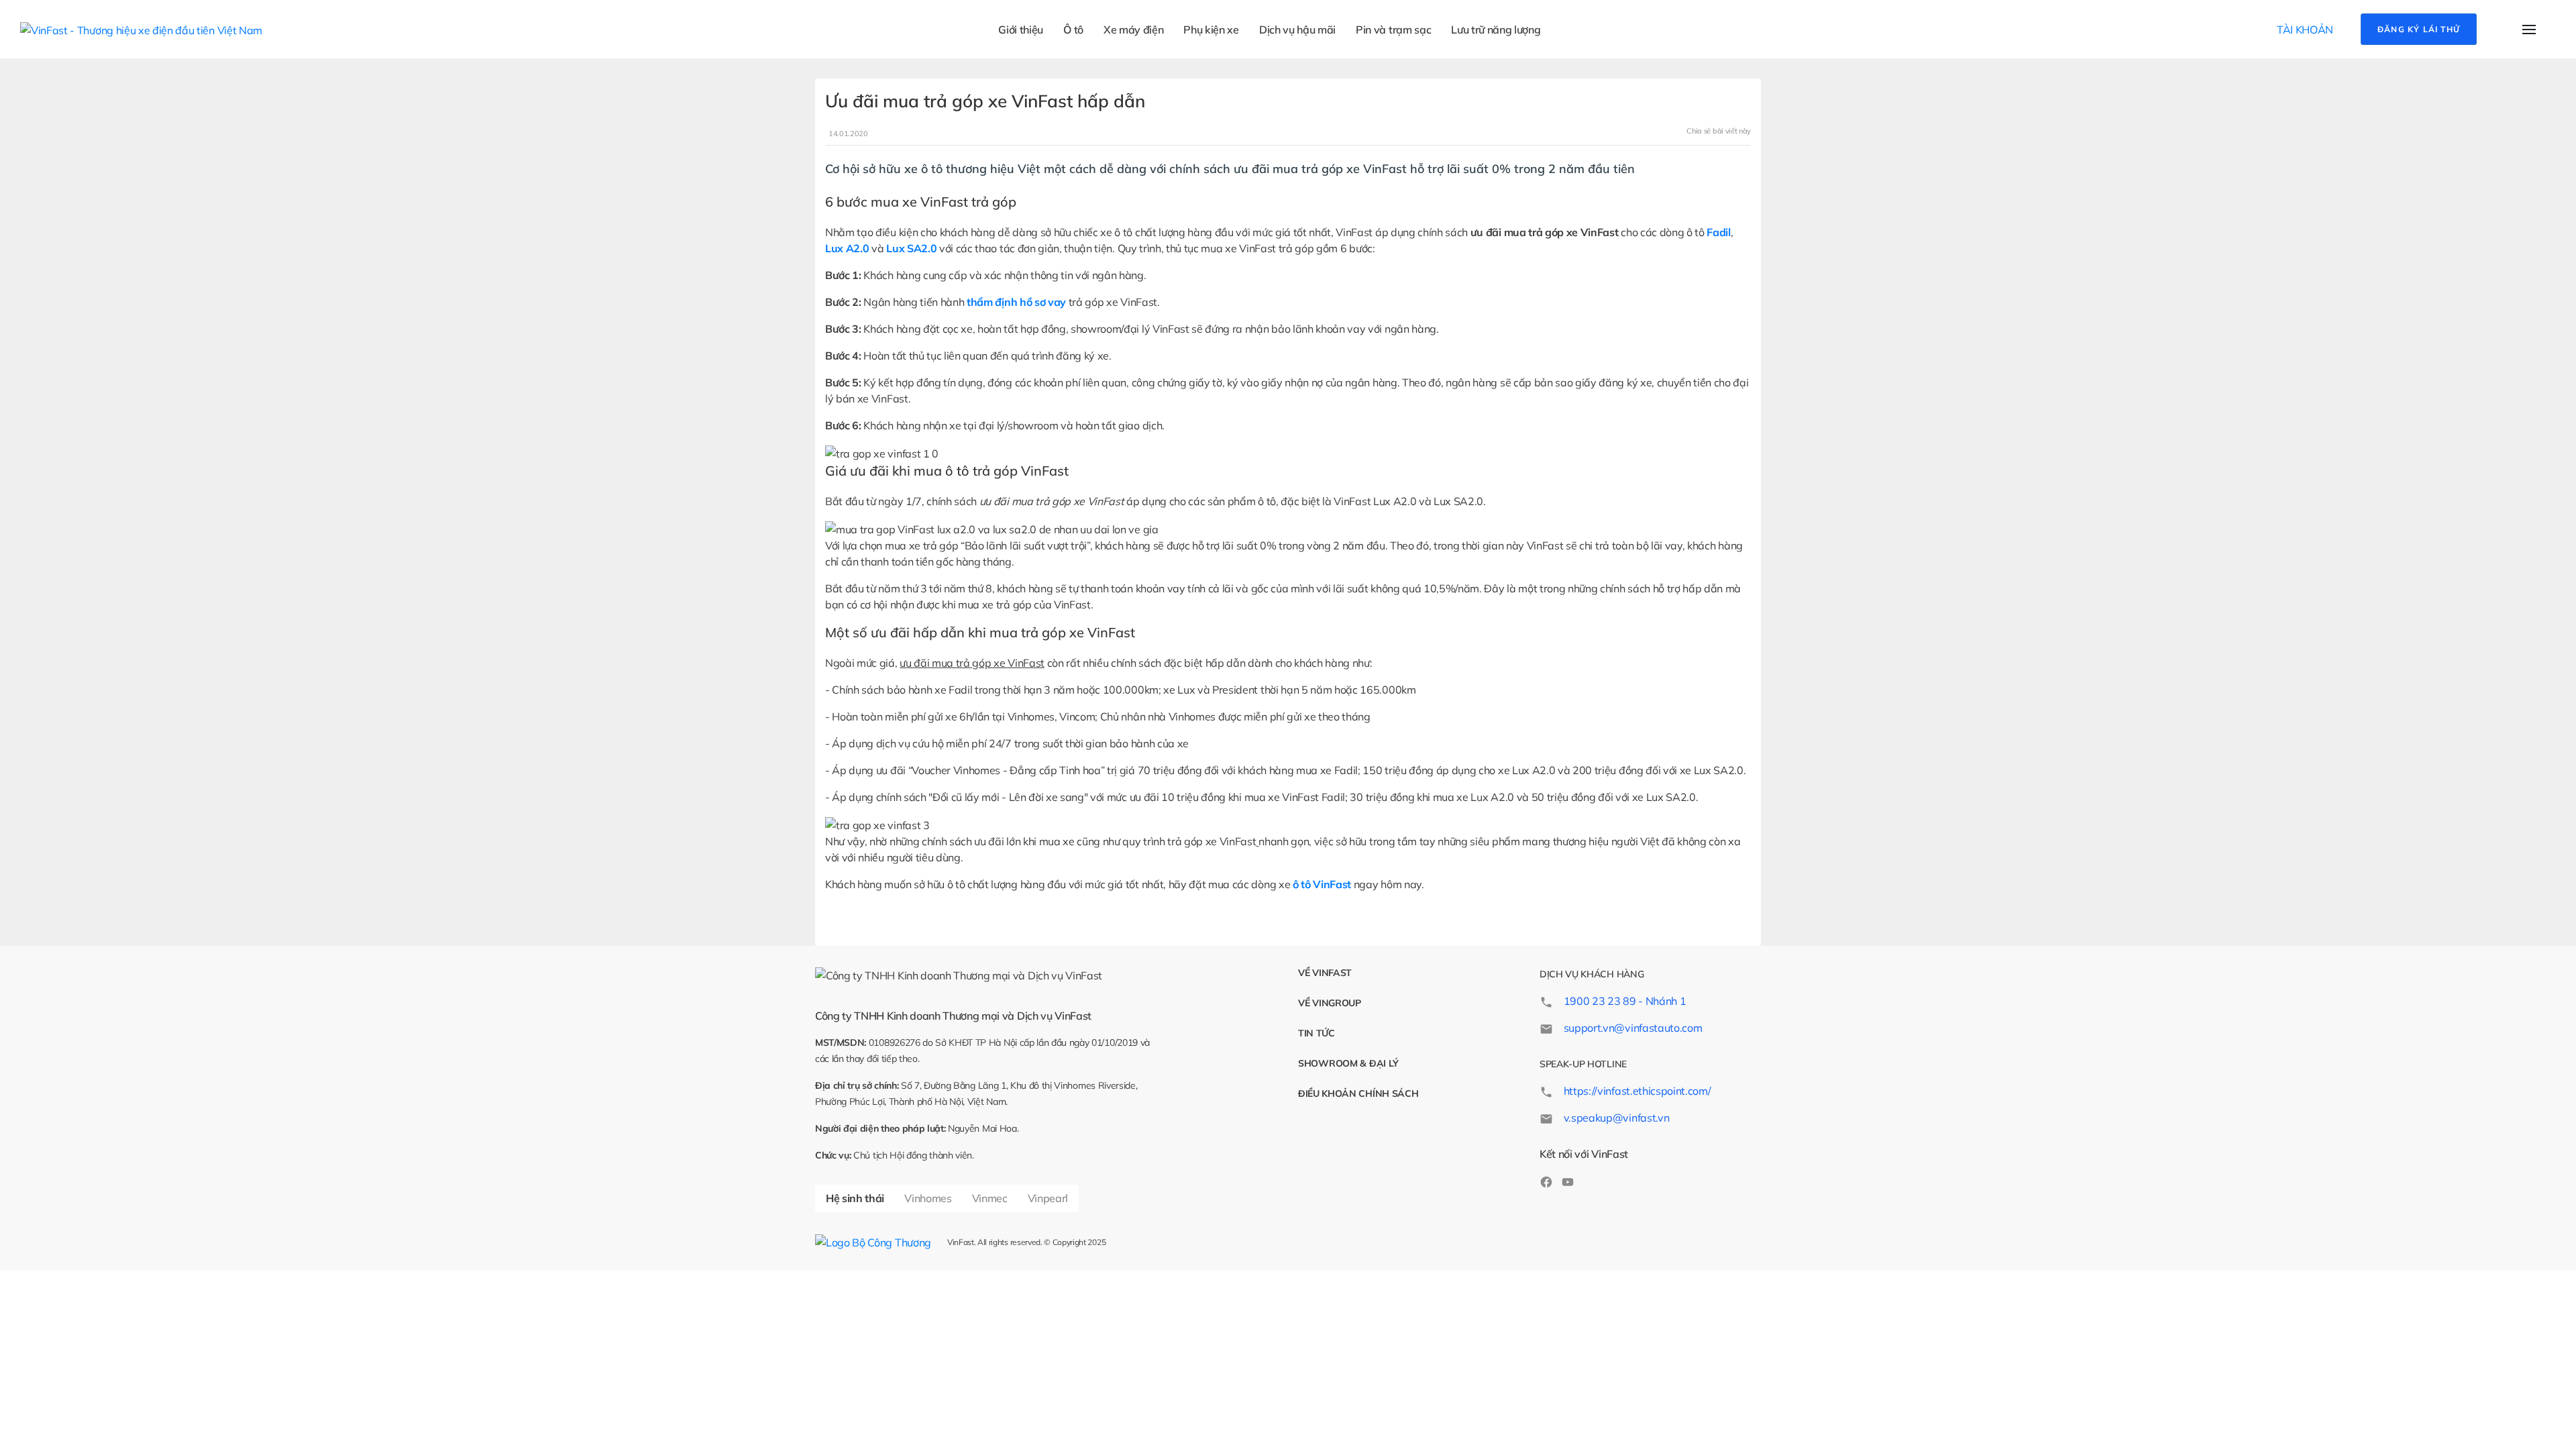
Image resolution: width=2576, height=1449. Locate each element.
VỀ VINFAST (1325, 973)
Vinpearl (1048, 1198)
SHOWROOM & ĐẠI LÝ (1348, 1063)
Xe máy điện (1133, 30)
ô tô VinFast (1322, 884)
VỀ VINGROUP (1330, 1003)
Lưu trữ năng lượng (1496, 30)
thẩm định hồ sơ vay (1016, 302)
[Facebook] (1546, 1181)
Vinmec (990, 1198)
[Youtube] (1568, 1181)
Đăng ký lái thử (2419, 29)
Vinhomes (928, 1198)
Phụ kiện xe (1211, 30)
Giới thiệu (1021, 30)
